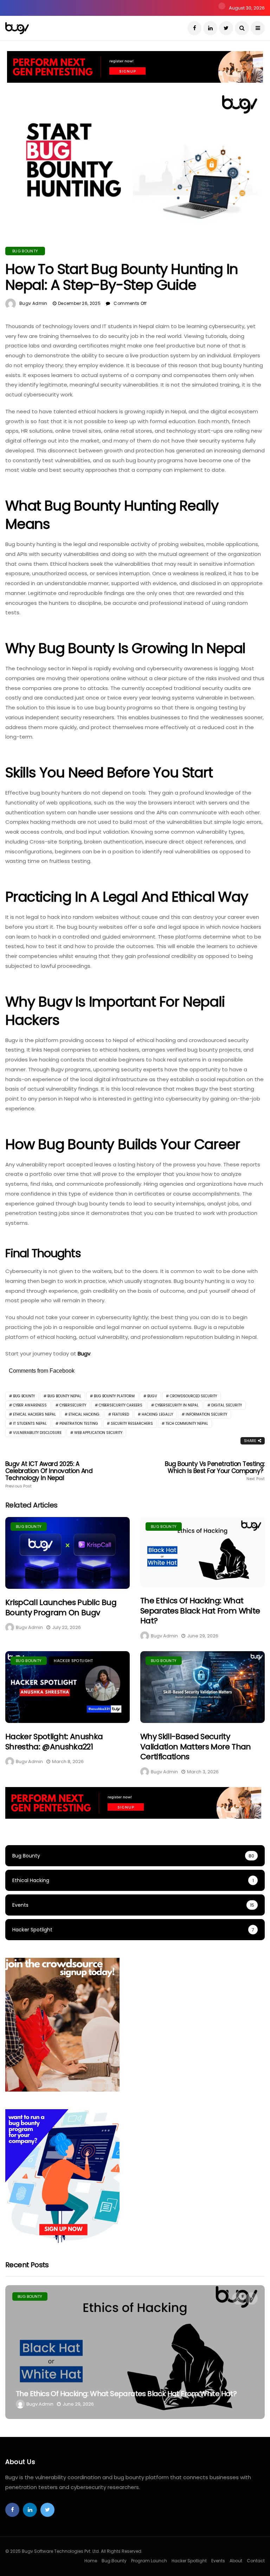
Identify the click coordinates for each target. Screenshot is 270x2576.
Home (91, 2561)
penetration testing (79, 1424)
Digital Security (227, 1405)
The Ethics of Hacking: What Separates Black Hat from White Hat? (200, 1611)
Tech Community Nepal (187, 1424)
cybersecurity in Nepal (177, 1405)
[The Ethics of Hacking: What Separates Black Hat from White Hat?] (202, 1552)
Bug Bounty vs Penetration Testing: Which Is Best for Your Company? (215, 1471)
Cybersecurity (73, 1405)
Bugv (84, 1353)
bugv (152, 1396)
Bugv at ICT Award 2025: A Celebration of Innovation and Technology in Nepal (49, 1474)
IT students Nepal (30, 1424)
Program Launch (149, 2561)
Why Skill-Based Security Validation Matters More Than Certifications (196, 1747)
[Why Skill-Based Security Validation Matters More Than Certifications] (202, 1687)
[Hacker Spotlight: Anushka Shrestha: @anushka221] (67, 1687)
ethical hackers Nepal (34, 1414)
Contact (256, 2561)
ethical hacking (84, 1414)
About (236, 2561)
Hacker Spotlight (73, 1661)
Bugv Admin (33, 303)
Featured (121, 1414)
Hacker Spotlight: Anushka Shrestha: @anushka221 (54, 1742)
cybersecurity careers (121, 1405)
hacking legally (157, 1414)
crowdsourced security (193, 1396)
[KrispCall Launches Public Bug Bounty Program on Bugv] (67, 1553)
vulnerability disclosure (37, 1433)
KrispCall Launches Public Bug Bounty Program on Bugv (61, 1607)
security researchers (132, 1424)
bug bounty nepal (64, 1396)
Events (218, 2561)
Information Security (206, 1414)
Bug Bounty (25, 251)
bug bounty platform (114, 1396)
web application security (98, 1433)
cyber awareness (30, 1405)
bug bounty (24, 1396)
